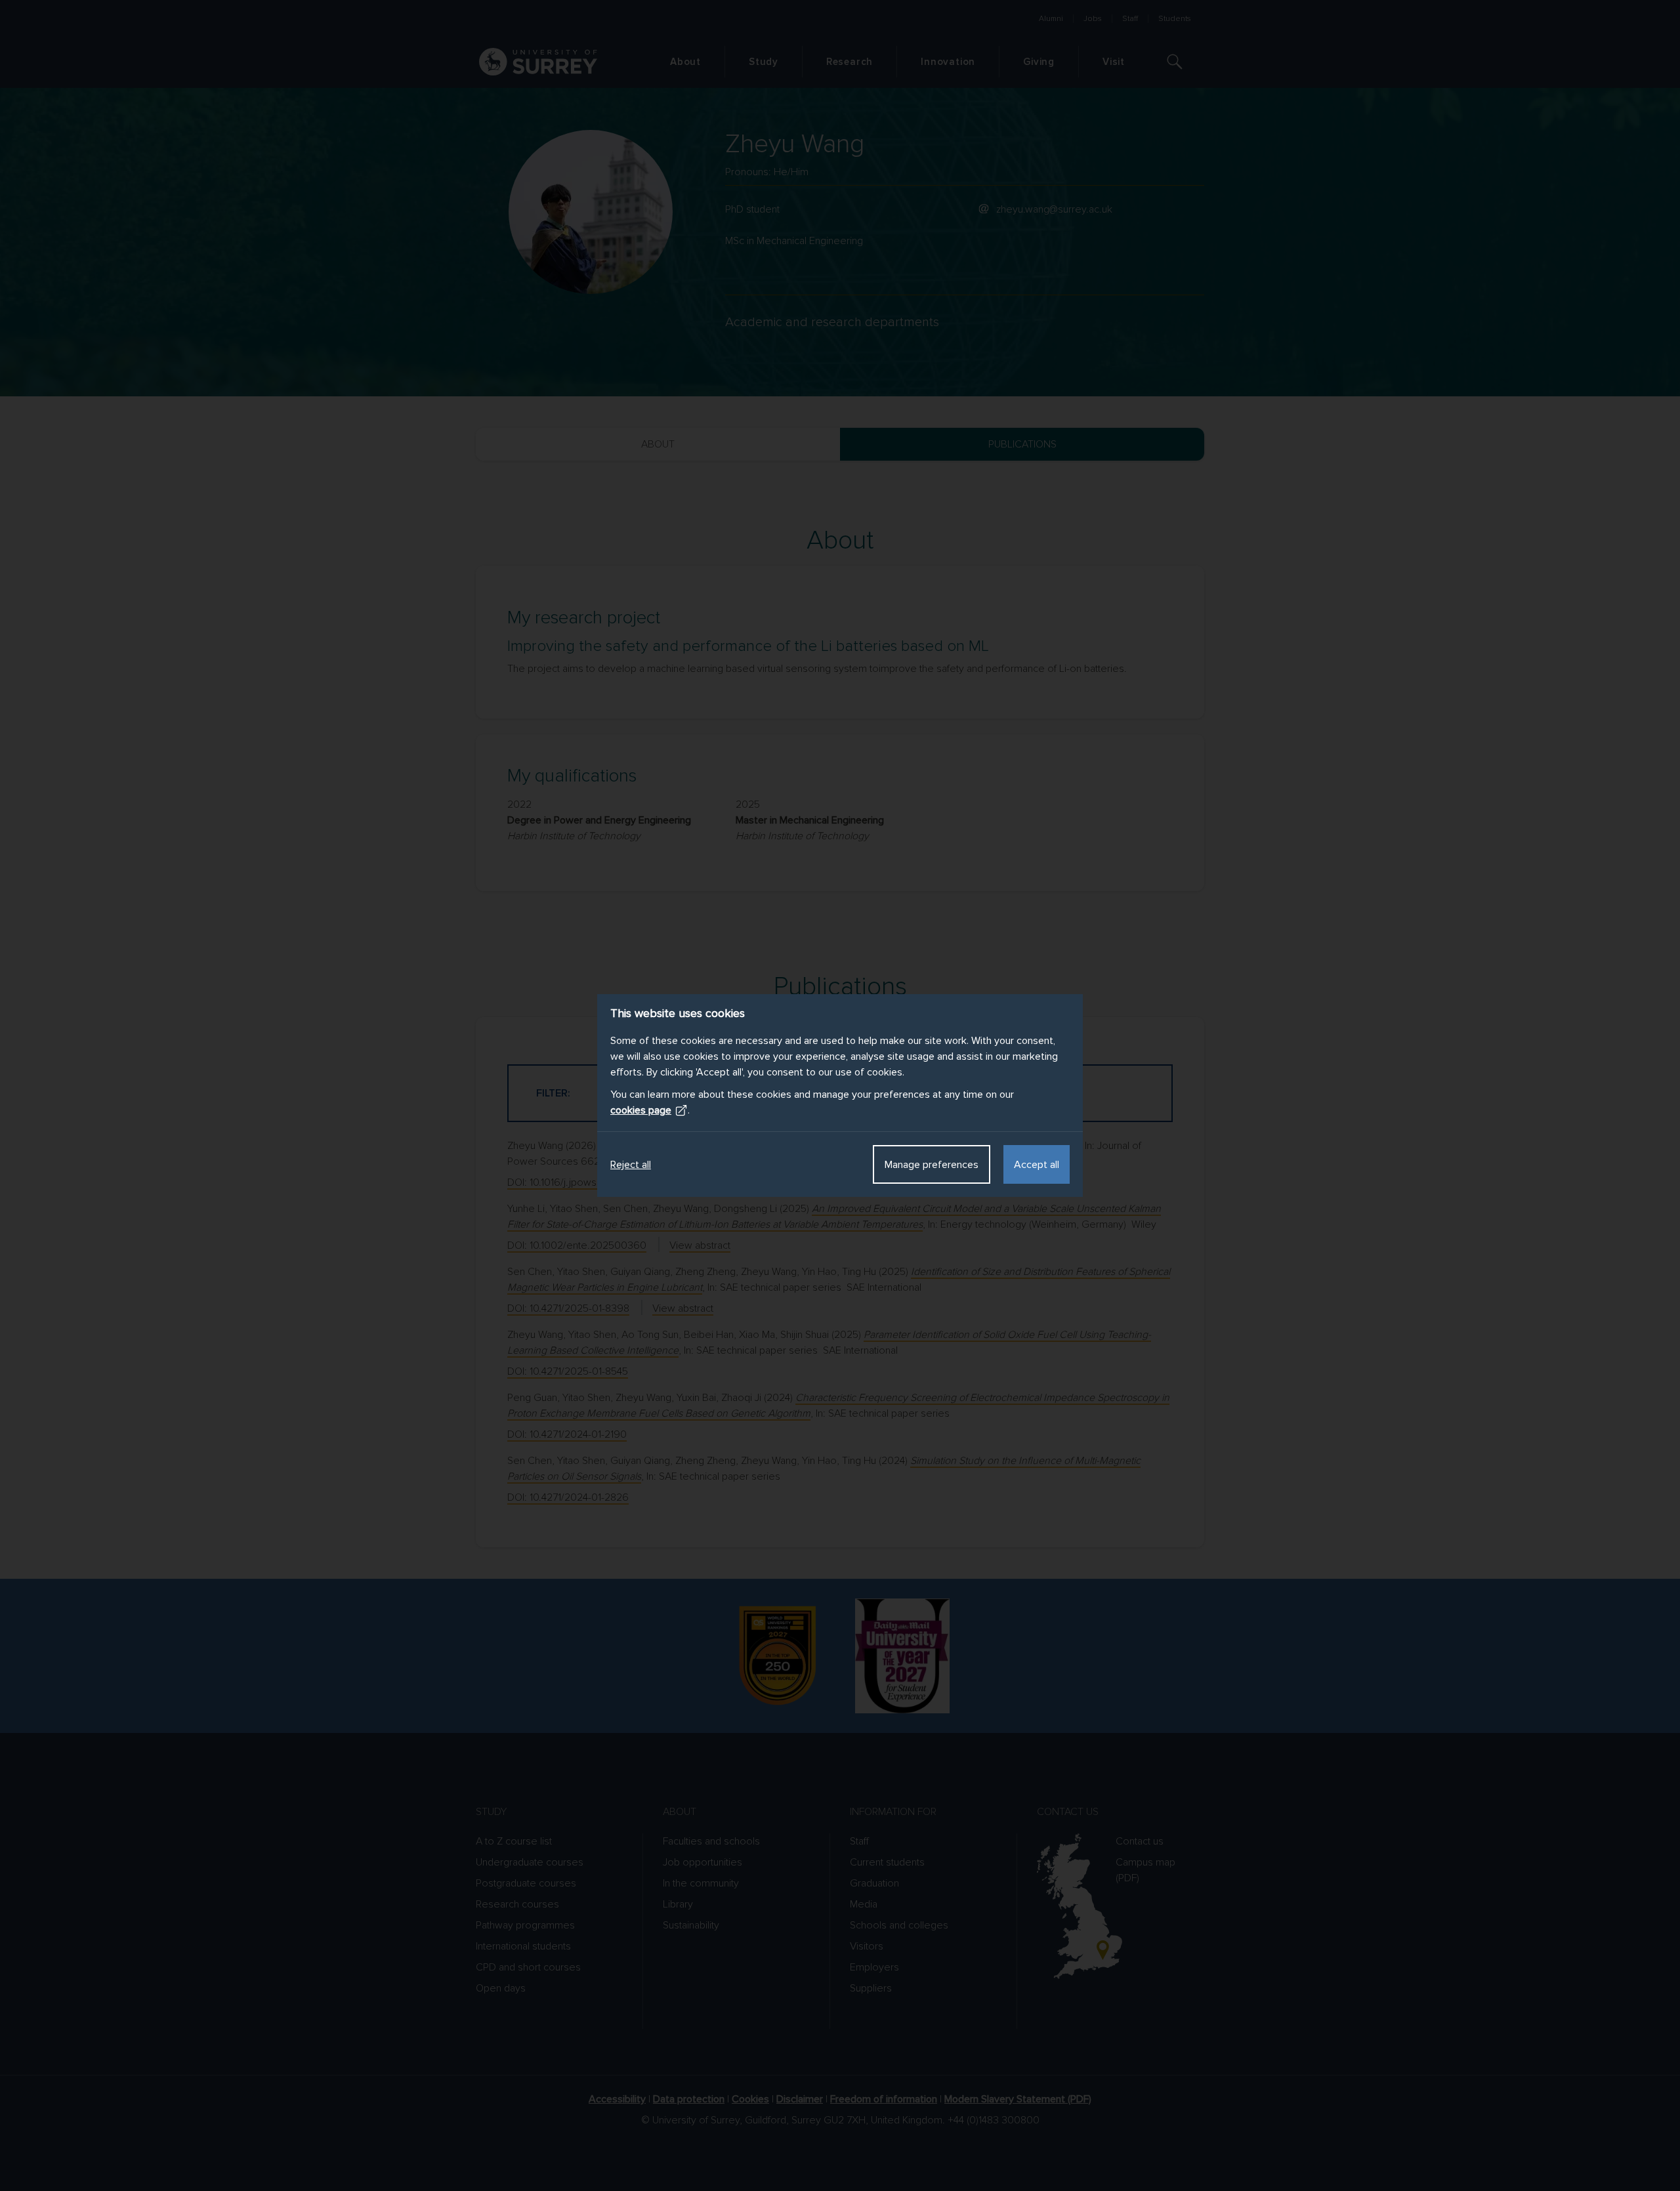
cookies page (641, 1110)
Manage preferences (932, 1165)
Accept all (1037, 1165)
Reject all (631, 1165)
